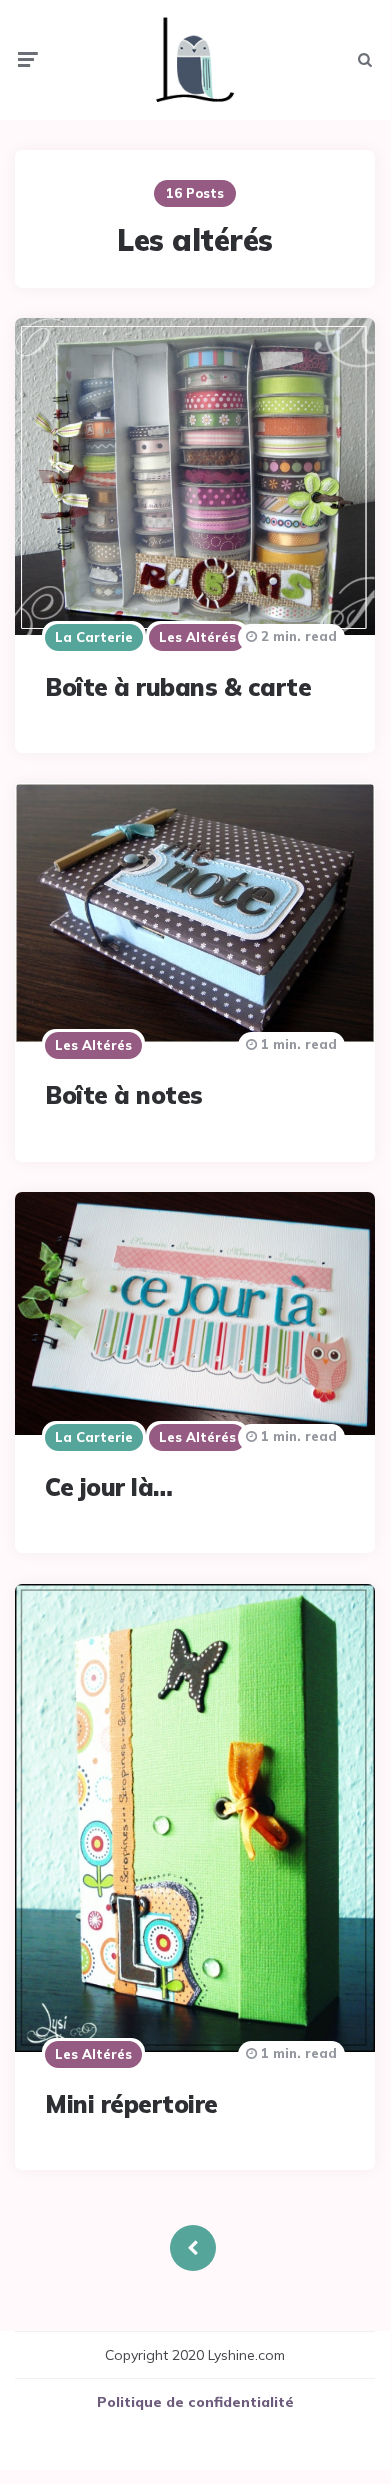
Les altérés (197, 637)
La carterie (94, 637)
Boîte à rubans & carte (178, 687)
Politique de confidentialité (195, 2402)
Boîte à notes (124, 1095)
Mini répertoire (131, 2104)
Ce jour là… (109, 1487)
